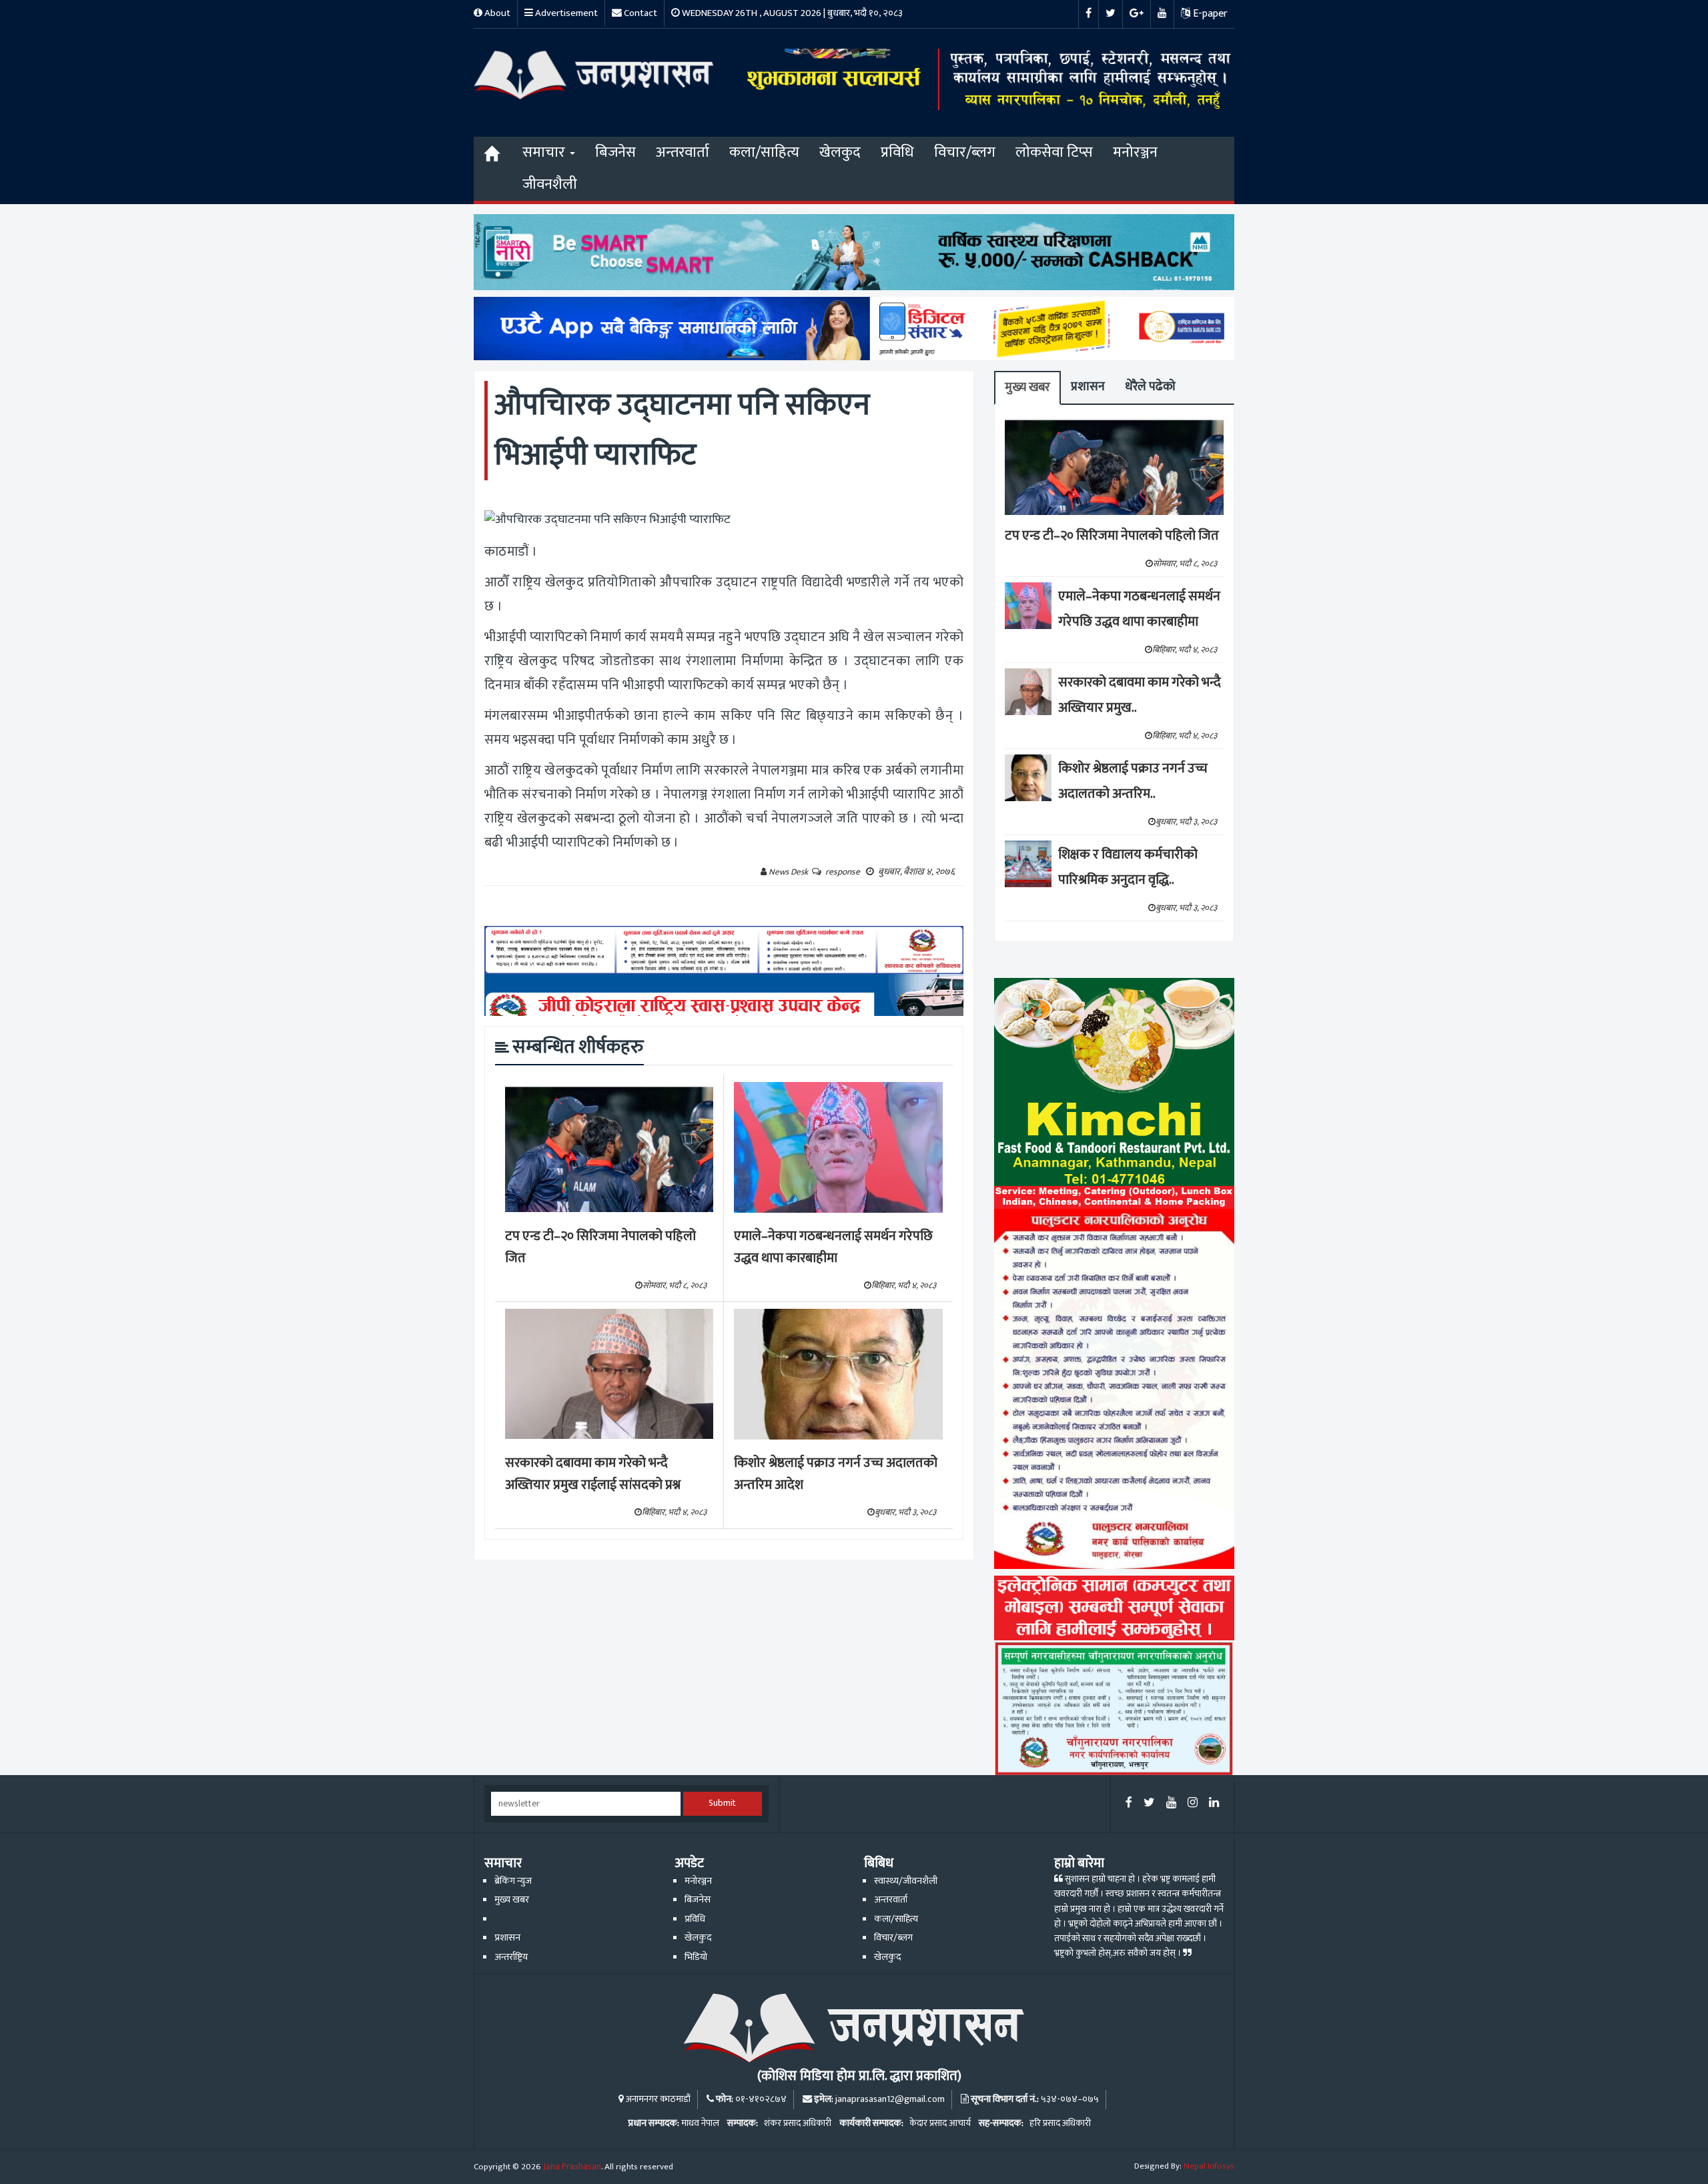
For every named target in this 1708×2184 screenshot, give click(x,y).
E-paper (1209, 14)
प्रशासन (1088, 387)
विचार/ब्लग (965, 152)
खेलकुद (840, 152)
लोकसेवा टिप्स (1054, 152)
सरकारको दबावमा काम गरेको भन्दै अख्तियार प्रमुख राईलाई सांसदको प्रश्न (593, 1474)
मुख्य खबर (1027, 387)
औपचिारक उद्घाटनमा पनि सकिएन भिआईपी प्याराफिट (682, 430)
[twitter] (1149, 1803)
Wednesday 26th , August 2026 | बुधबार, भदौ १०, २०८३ (791, 13)
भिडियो (696, 1957)
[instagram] (1193, 1803)
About (496, 13)
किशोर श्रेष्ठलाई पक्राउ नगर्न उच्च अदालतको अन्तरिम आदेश (836, 1474)
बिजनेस (615, 152)
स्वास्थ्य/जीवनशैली (906, 1881)
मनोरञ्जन (1135, 152)
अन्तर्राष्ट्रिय (511, 1957)
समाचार (545, 152)
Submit (722, 1803)
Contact (639, 13)
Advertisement (565, 13)
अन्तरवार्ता (683, 152)
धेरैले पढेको (1150, 387)
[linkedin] (1214, 1803)
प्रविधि (897, 152)
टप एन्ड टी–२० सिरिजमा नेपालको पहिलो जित (600, 1247)
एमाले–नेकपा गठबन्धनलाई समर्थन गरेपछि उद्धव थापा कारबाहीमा (833, 1247)
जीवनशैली (550, 184)
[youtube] (1171, 1803)
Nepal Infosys (1209, 2166)
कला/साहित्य (764, 152)
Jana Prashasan (572, 2167)
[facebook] (1129, 1803)
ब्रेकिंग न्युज (513, 1881)
